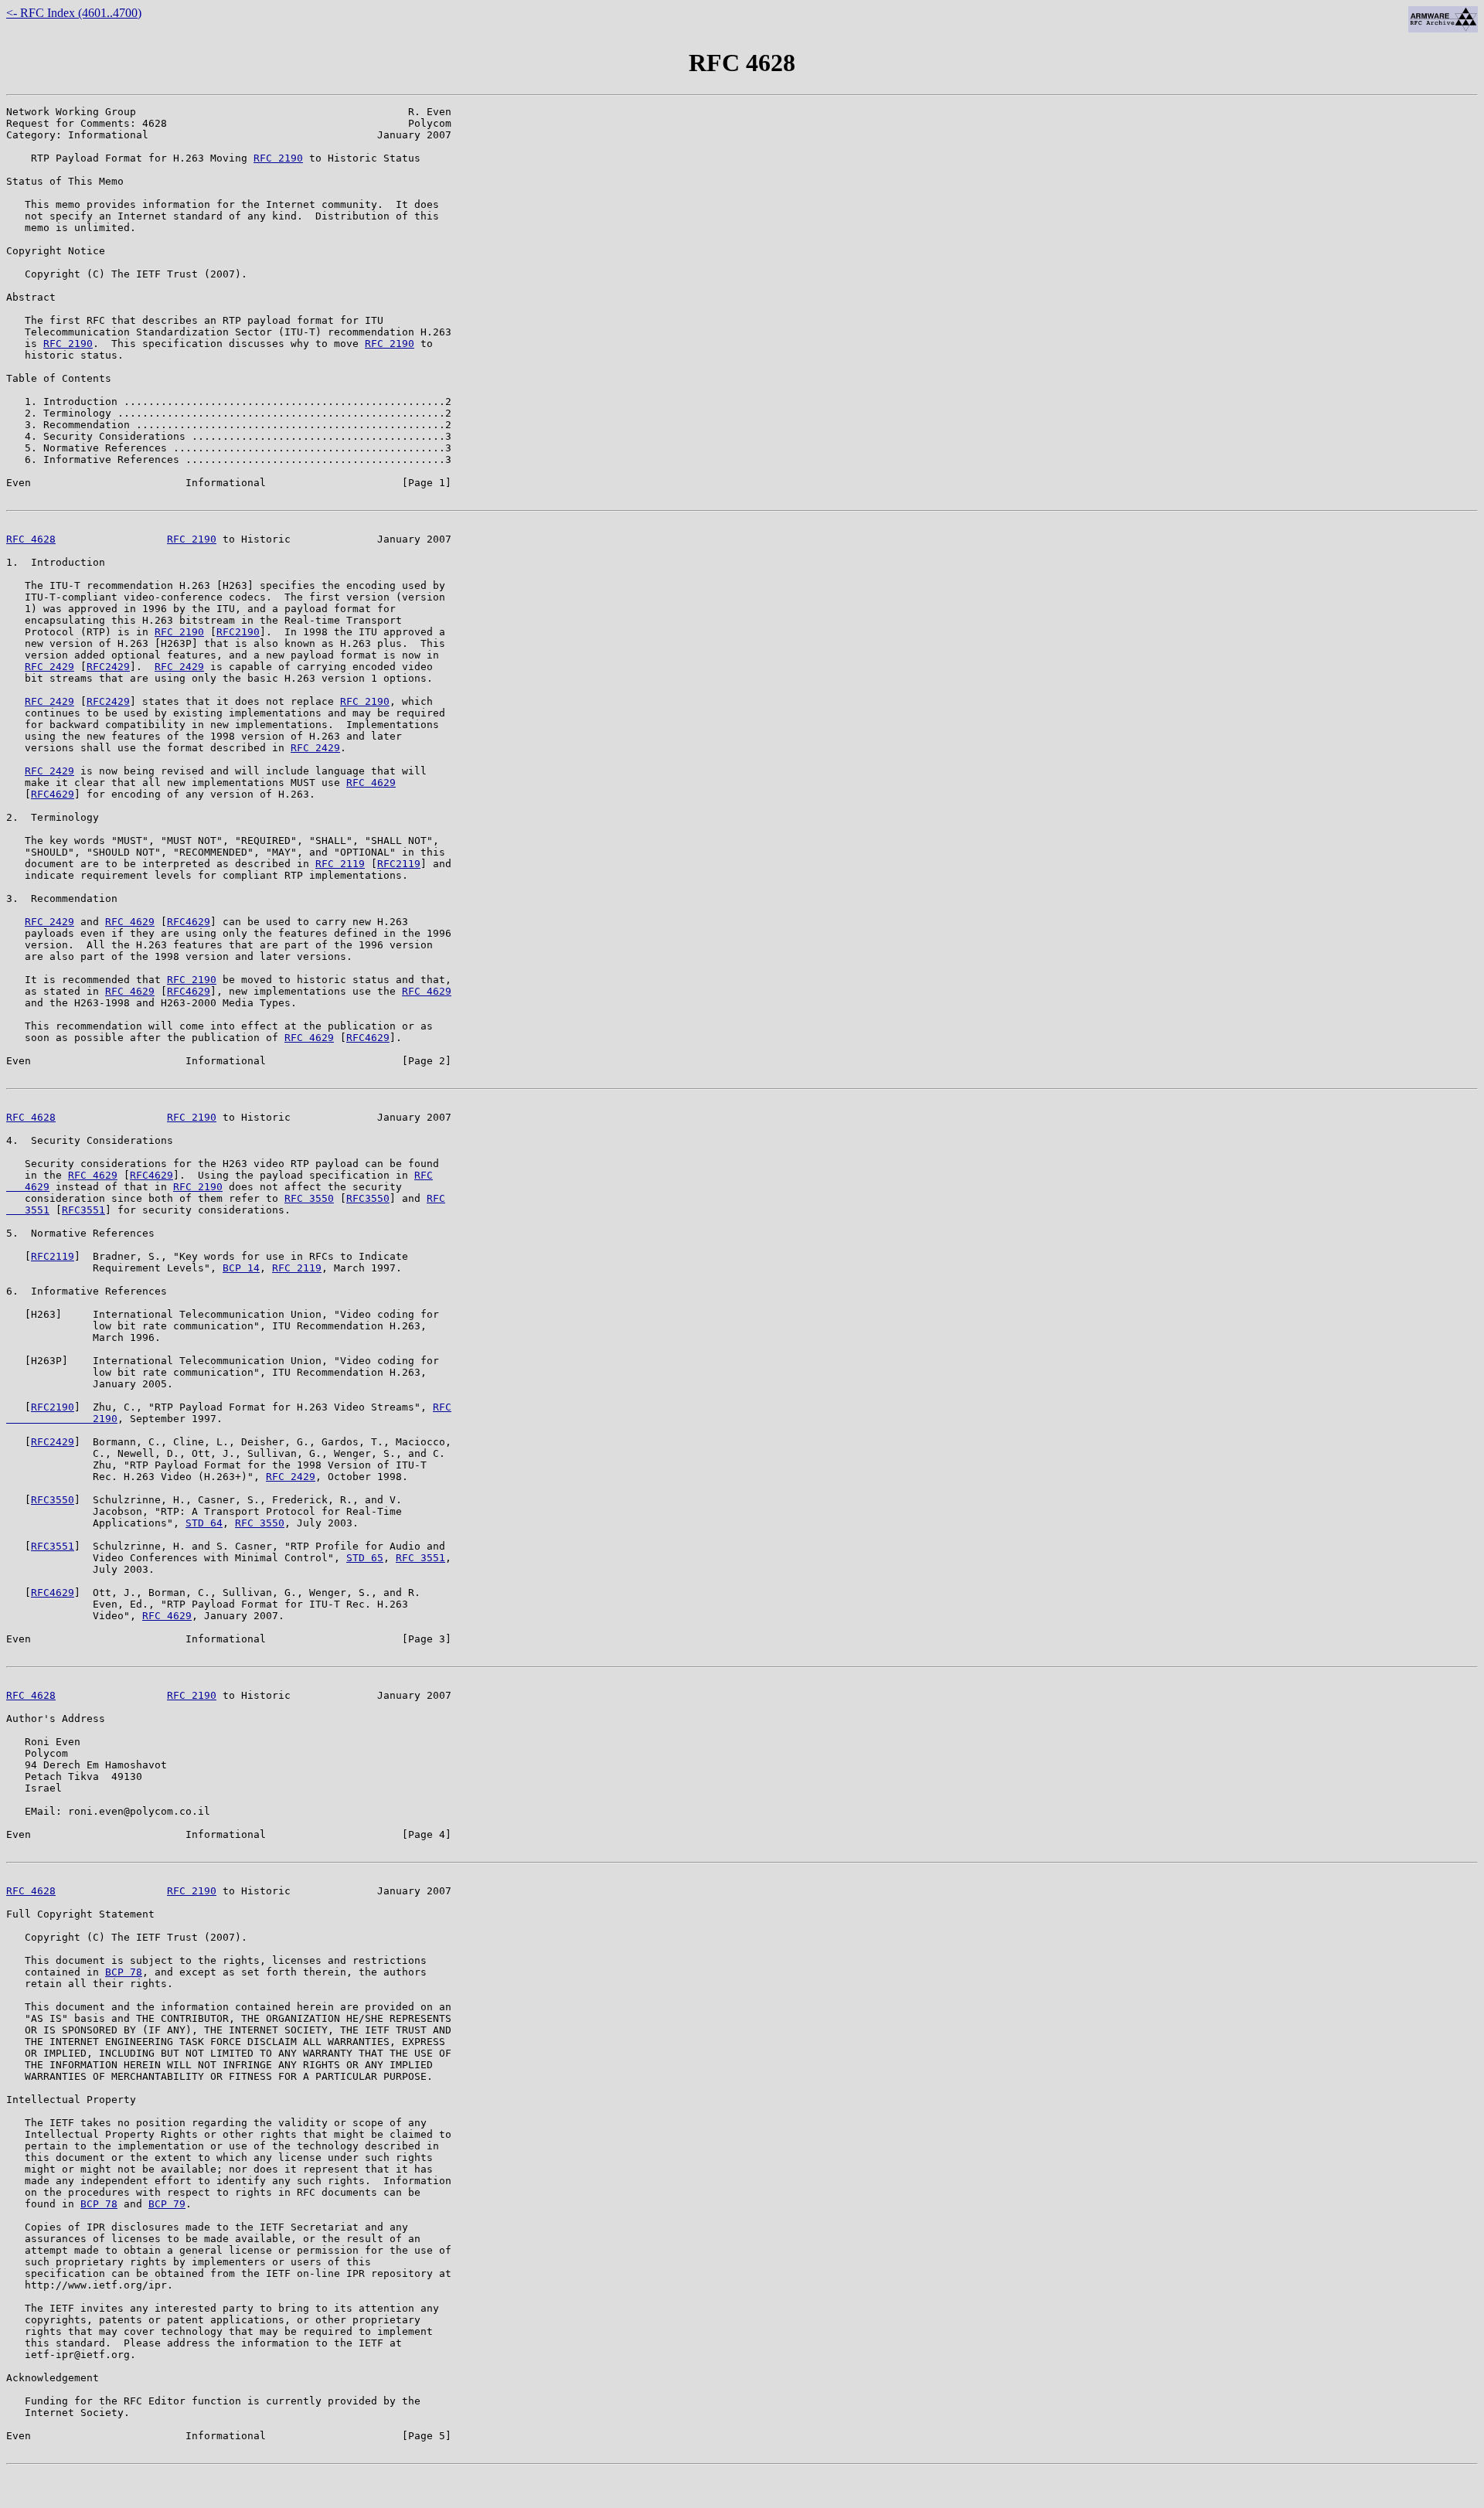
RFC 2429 (49, 667)
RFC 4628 (31, 539)
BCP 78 (124, 1972)
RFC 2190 (278, 158)
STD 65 (365, 1558)
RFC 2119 (340, 864)
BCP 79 (167, 2204)
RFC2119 (399, 864)
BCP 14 (241, 1268)
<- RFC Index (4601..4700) (74, 13)
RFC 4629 (371, 783)
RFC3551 (83, 1210)
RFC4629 (53, 794)
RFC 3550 (309, 1198)
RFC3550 (368, 1198)
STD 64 (204, 1523)
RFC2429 (108, 667)
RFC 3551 (420, 1558)
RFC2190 (238, 632)
